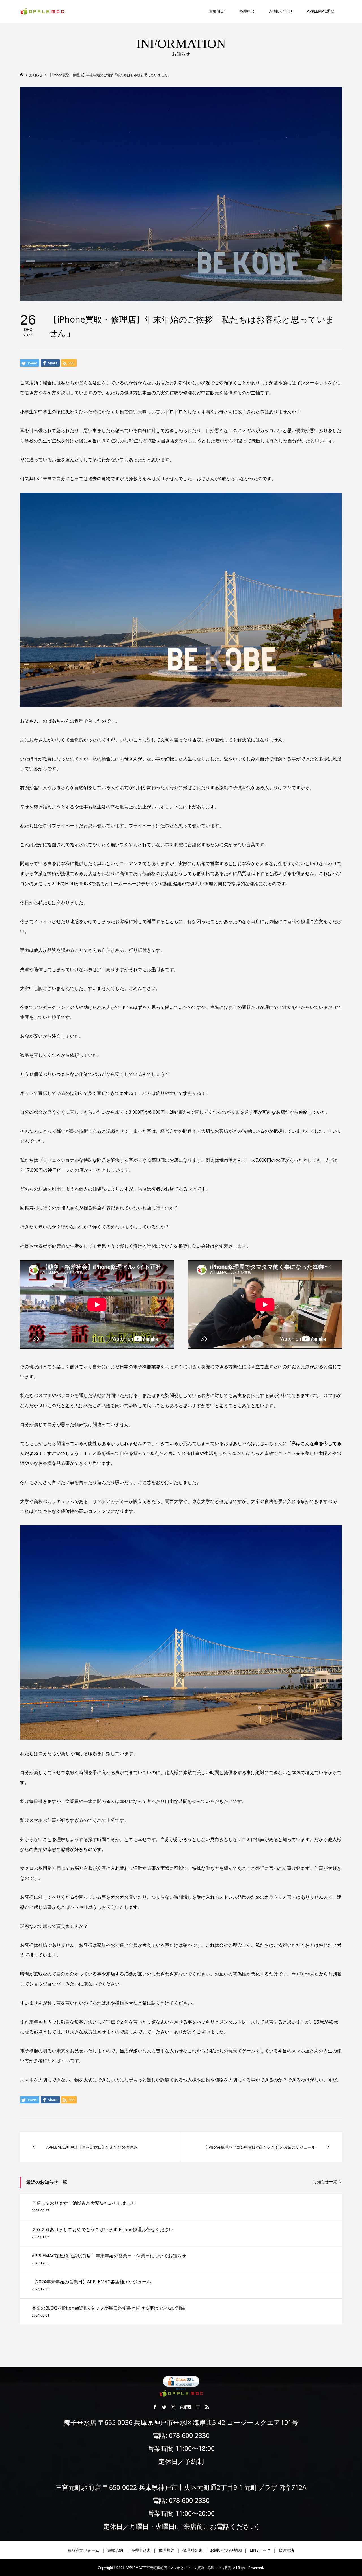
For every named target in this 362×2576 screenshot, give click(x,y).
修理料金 (247, 11)
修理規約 (167, 2550)
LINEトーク (260, 2550)
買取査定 (217, 11)
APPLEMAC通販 (321, 11)
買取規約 (115, 2550)
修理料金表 (192, 2550)
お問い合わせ (281, 11)
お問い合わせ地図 (226, 2550)
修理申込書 (141, 2550)
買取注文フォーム (83, 2550)
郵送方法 (286, 2550)
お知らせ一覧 (325, 2182)
